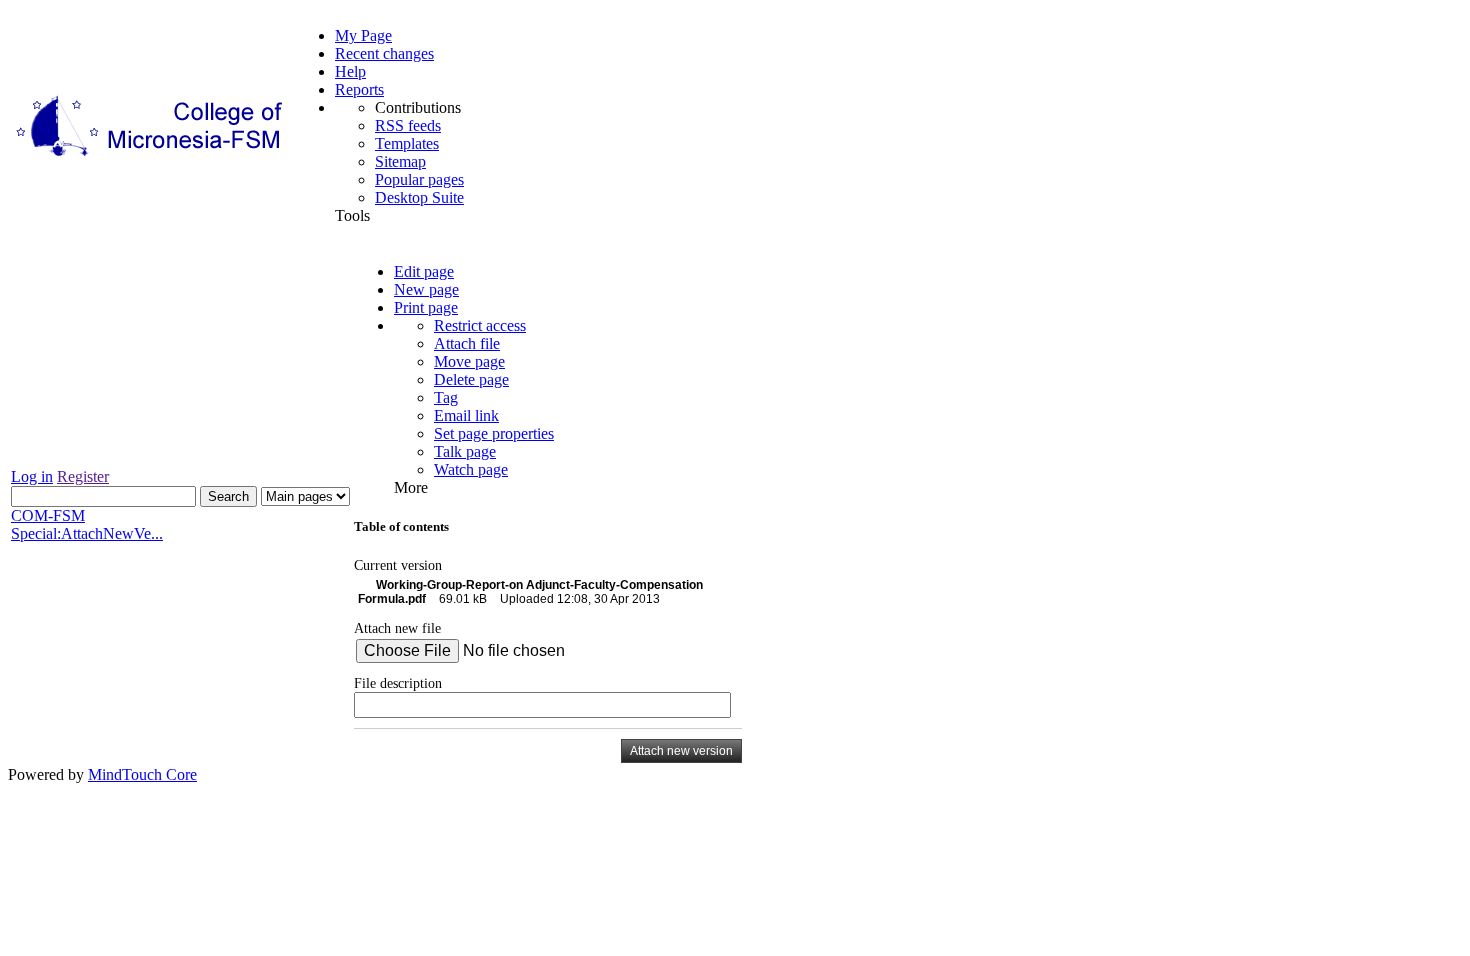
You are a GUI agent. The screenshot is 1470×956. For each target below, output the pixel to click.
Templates (407, 143)
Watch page (471, 469)
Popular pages (419, 179)
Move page (469, 361)
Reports (359, 89)
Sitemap (400, 161)
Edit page (424, 271)
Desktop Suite (419, 197)
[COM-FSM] (151, 156)
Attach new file (397, 628)
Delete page (471, 379)
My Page (363, 35)
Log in (32, 476)
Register (83, 476)
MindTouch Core (142, 774)
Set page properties (494, 433)
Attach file (467, 343)
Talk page (465, 451)
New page (426, 289)
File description (398, 683)
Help (350, 71)
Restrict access (480, 325)
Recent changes (384, 53)
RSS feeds (408, 125)
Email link (466, 415)
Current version (398, 565)
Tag (446, 397)
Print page (426, 307)
